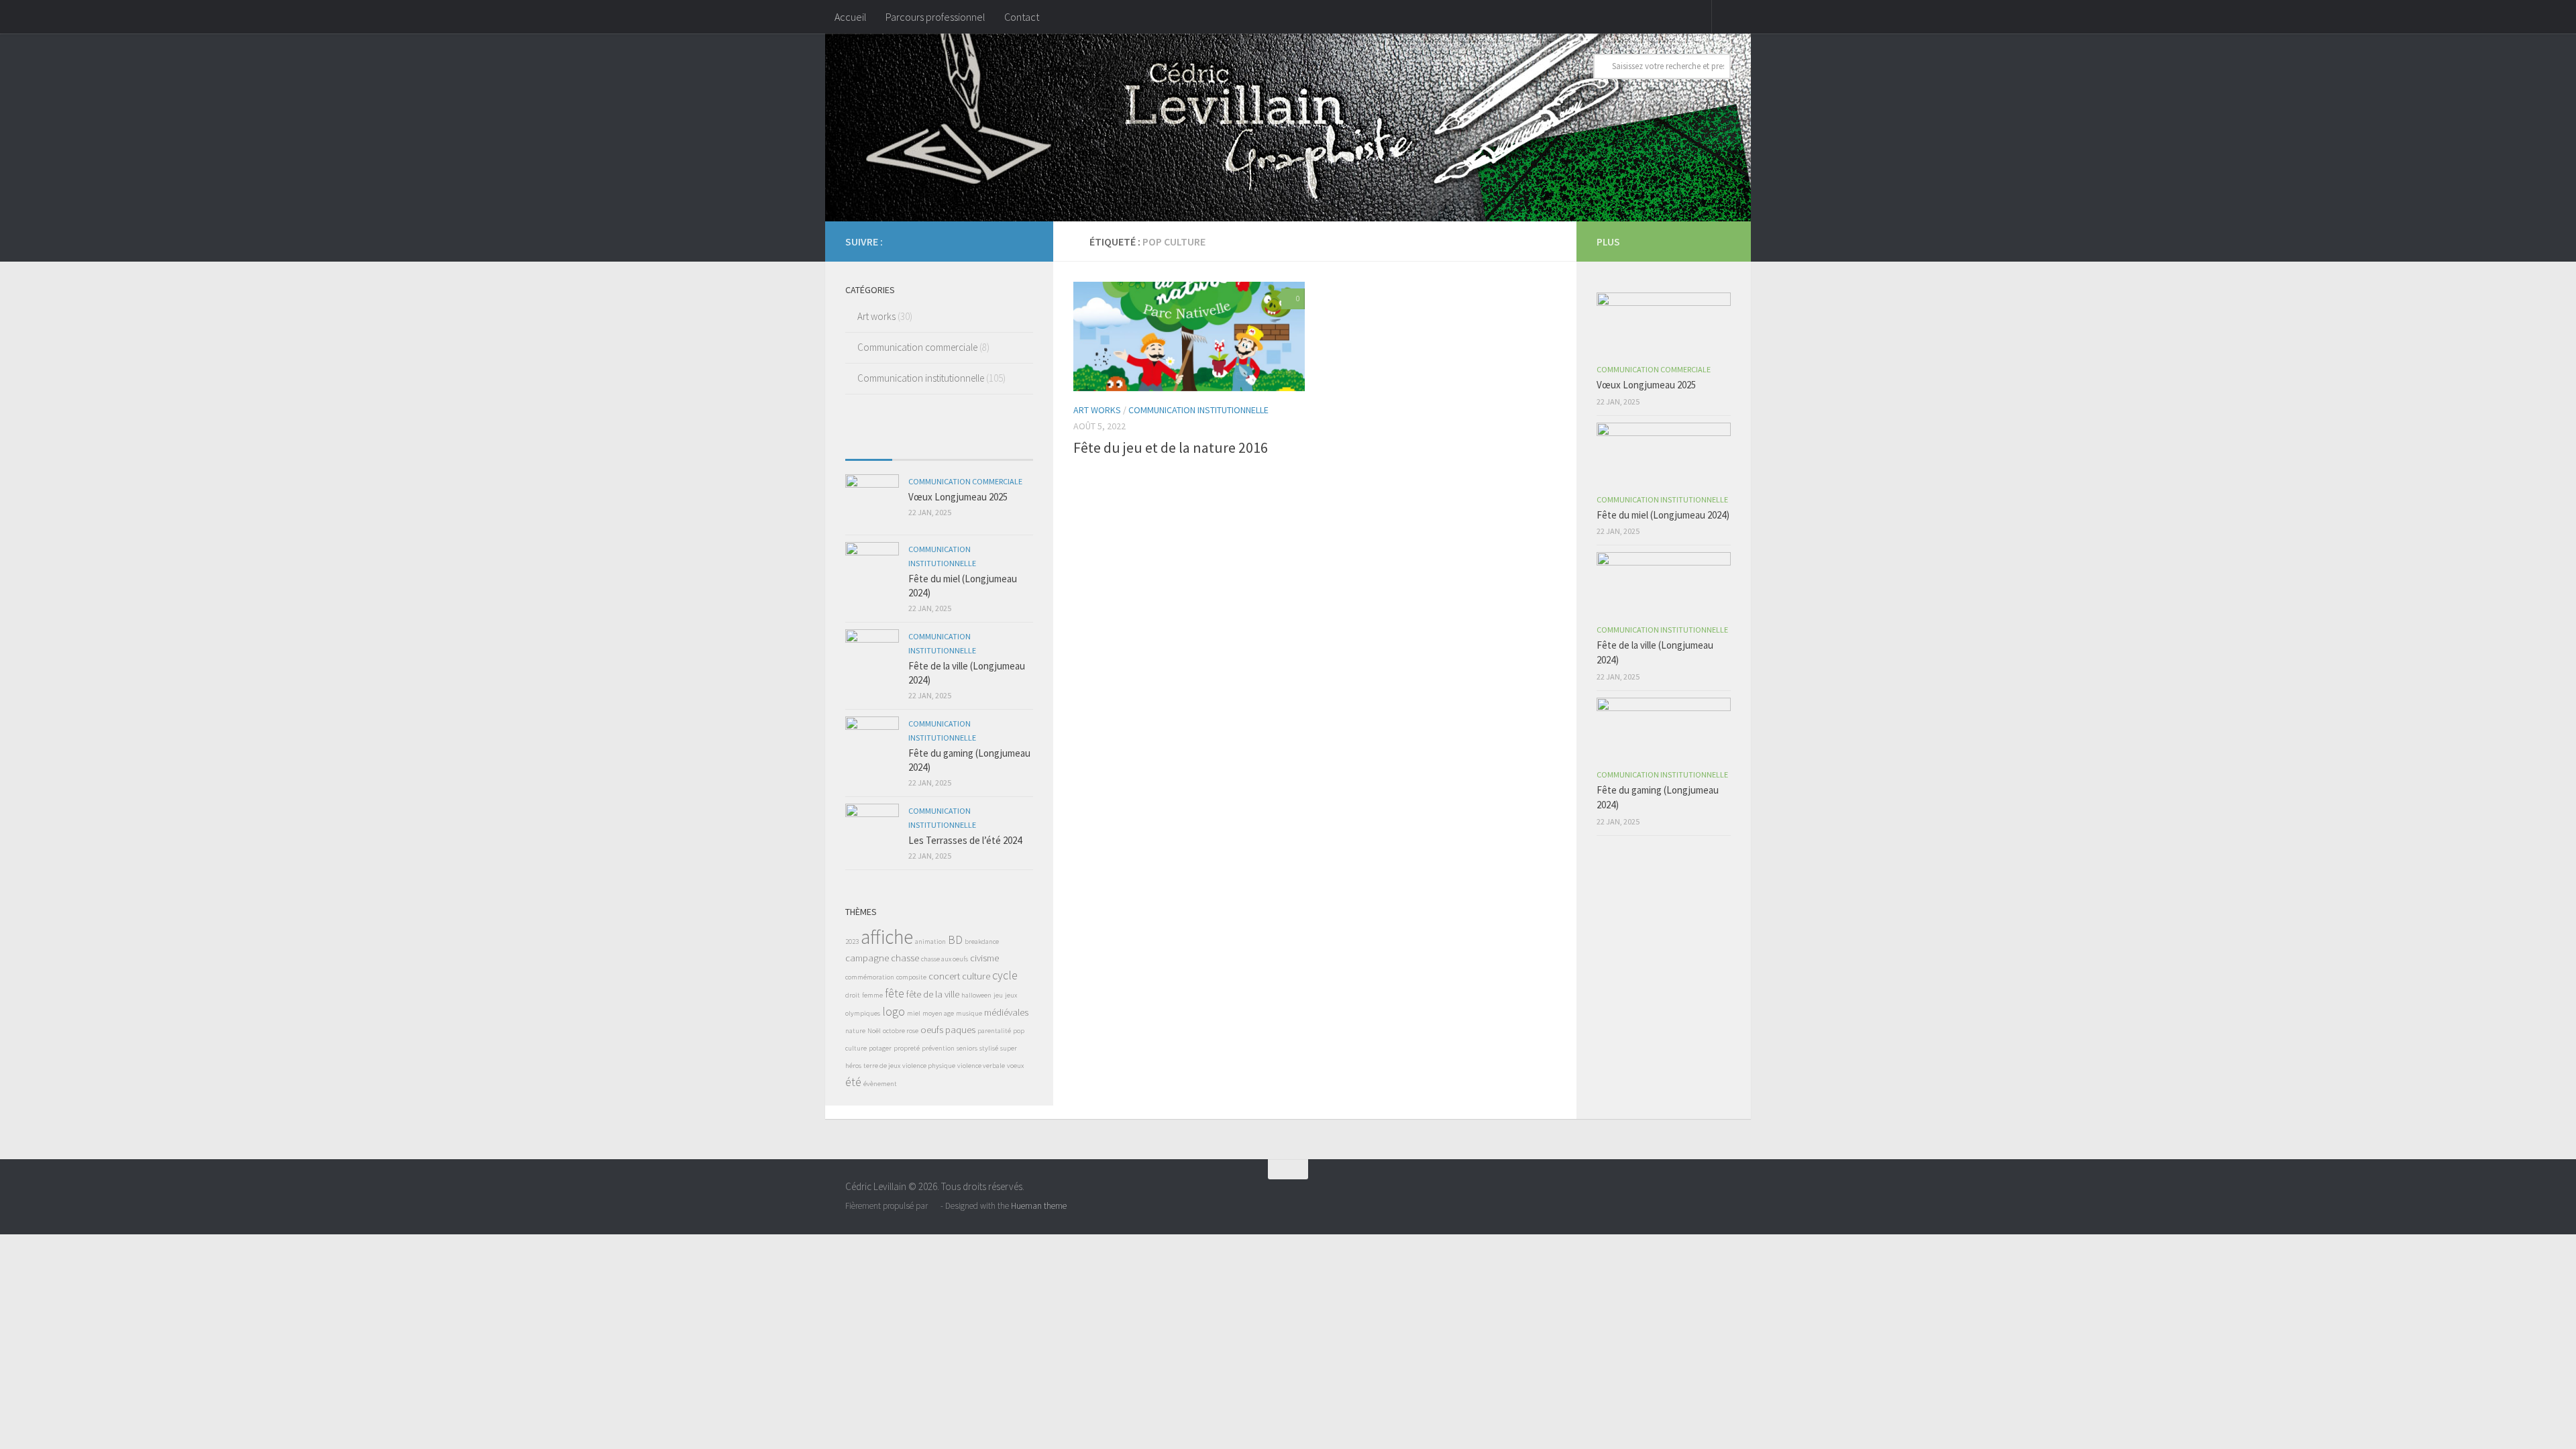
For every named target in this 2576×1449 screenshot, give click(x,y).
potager (880, 1048)
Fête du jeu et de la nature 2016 (1171, 447)
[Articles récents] (869, 446)
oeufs (932, 1029)
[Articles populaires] (916, 446)
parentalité (994, 1031)
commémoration (870, 977)
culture (976, 976)
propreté (907, 1048)
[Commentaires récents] (963, 446)
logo (894, 1012)
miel (914, 1013)
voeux (1015, 1066)
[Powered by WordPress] (934, 1206)
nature (855, 1031)
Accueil (851, 17)
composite (911, 977)
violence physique (929, 1066)
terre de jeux (882, 1066)
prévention (938, 1048)
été (853, 1082)
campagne (867, 958)
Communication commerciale (917, 347)
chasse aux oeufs (945, 959)
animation (930, 942)
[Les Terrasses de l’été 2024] (872, 830)
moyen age (938, 1013)
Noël (874, 1031)
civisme (984, 958)
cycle (1005, 975)
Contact (1022, 17)
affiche (887, 937)
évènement (880, 1084)
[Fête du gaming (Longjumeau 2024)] (872, 743)
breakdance (982, 942)
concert (944, 976)
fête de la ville (933, 994)
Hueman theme (1039, 1206)
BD (955, 940)
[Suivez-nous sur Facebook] (1025, 241)
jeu (998, 995)
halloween (976, 995)
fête (895, 994)
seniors (967, 1048)
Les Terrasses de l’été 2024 (965, 840)
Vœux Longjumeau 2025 (958, 497)
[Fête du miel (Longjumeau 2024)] (872, 569)
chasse (905, 958)
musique (969, 1013)
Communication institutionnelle (1198, 410)
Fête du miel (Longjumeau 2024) (1663, 515)
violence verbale (981, 1066)
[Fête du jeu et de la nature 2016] (1189, 336)
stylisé (989, 1048)
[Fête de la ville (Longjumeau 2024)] (872, 656)
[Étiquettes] (1010, 446)
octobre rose (901, 1031)
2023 (852, 942)
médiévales (1006, 1012)
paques (960, 1029)
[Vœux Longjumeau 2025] (872, 501)
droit (853, 995)
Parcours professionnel (935, 17)
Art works (1097, 410)
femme (872, 995)
